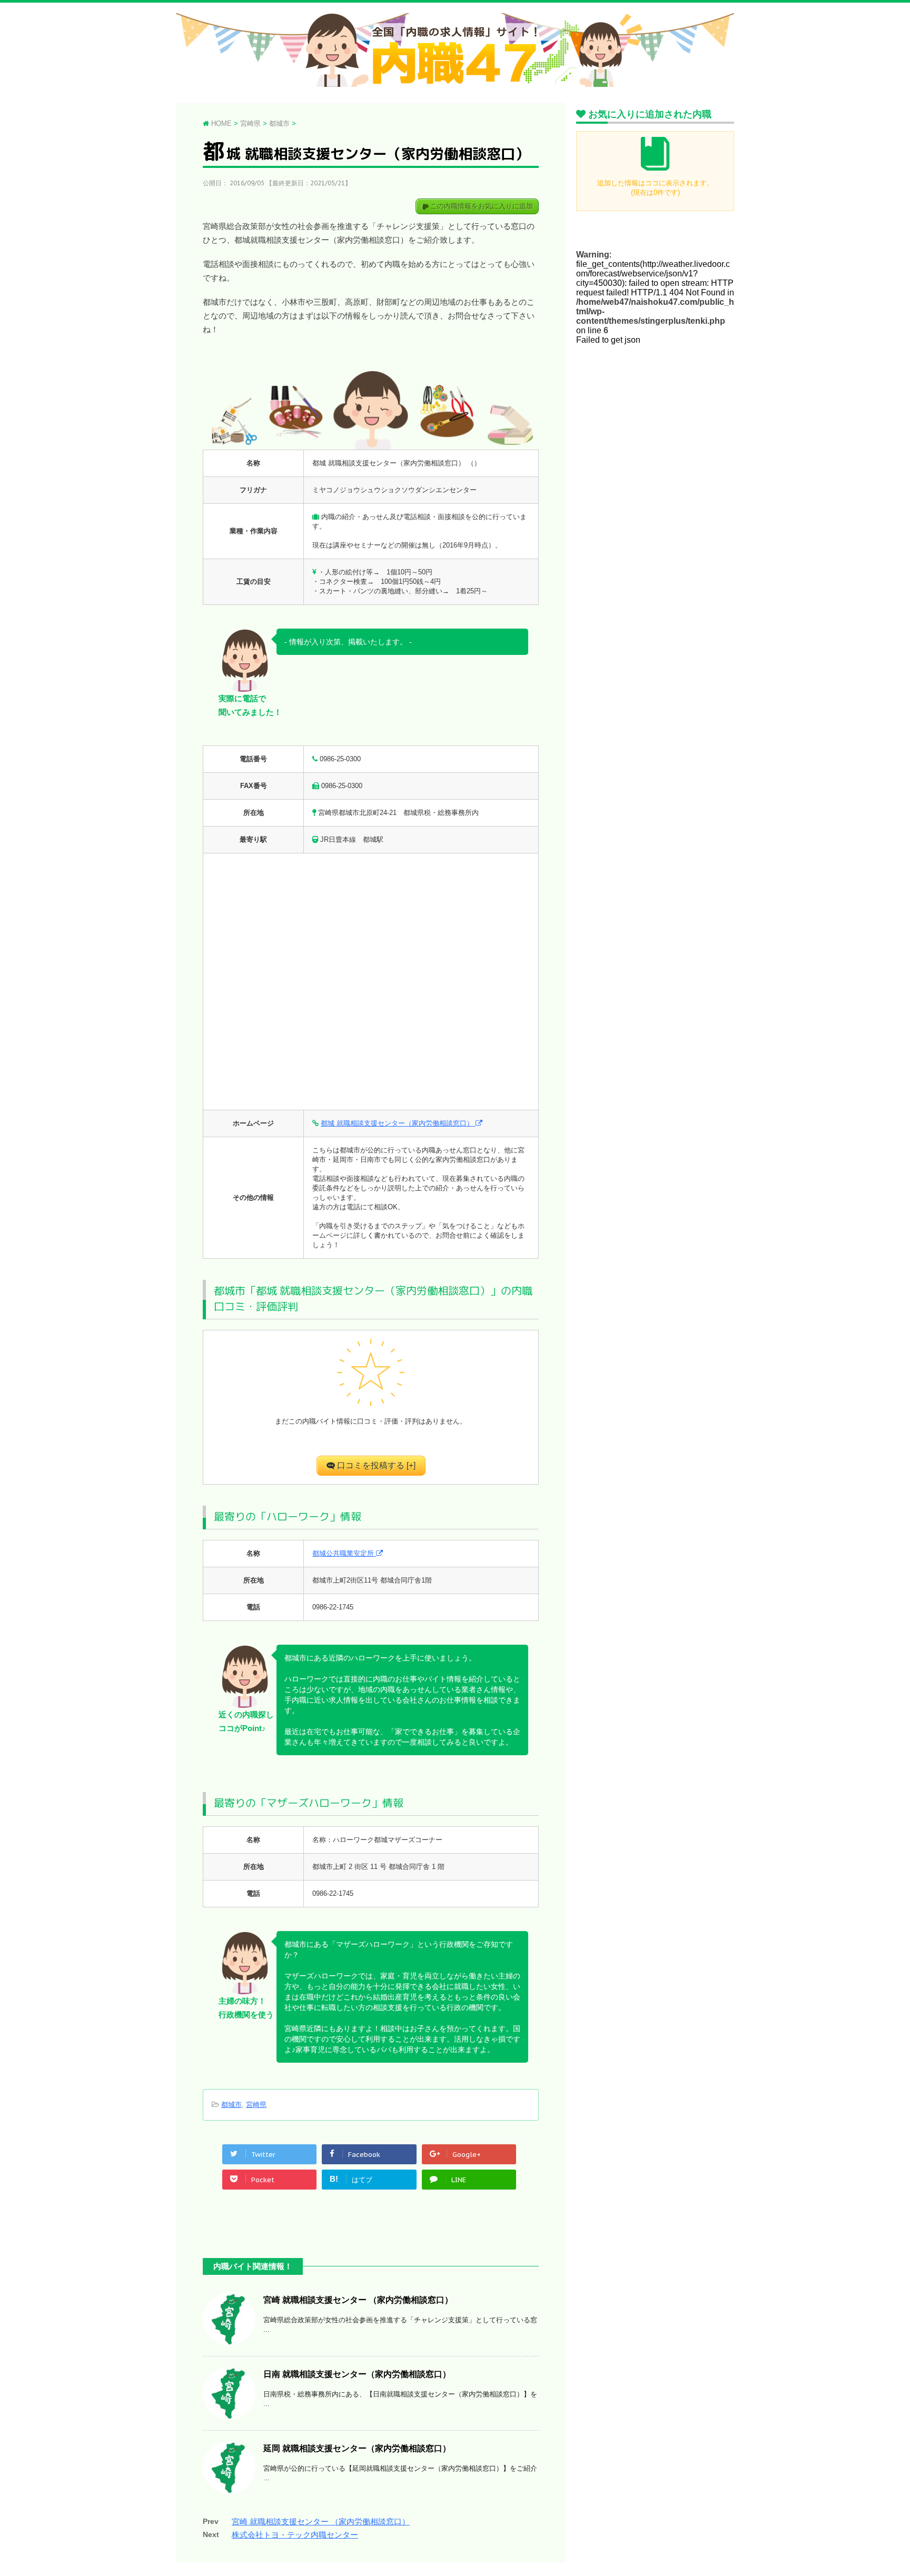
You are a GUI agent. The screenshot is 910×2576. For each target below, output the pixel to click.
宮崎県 (256, 2105)
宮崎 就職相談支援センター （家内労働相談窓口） (358, 2300)
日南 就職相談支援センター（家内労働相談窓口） (357, 2374)
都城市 (231, 2105)
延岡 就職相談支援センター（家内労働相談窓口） (357, 2448)
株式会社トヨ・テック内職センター (295, 2535)
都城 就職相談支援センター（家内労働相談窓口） (398, 1123)
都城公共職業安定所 (344, 1553)
